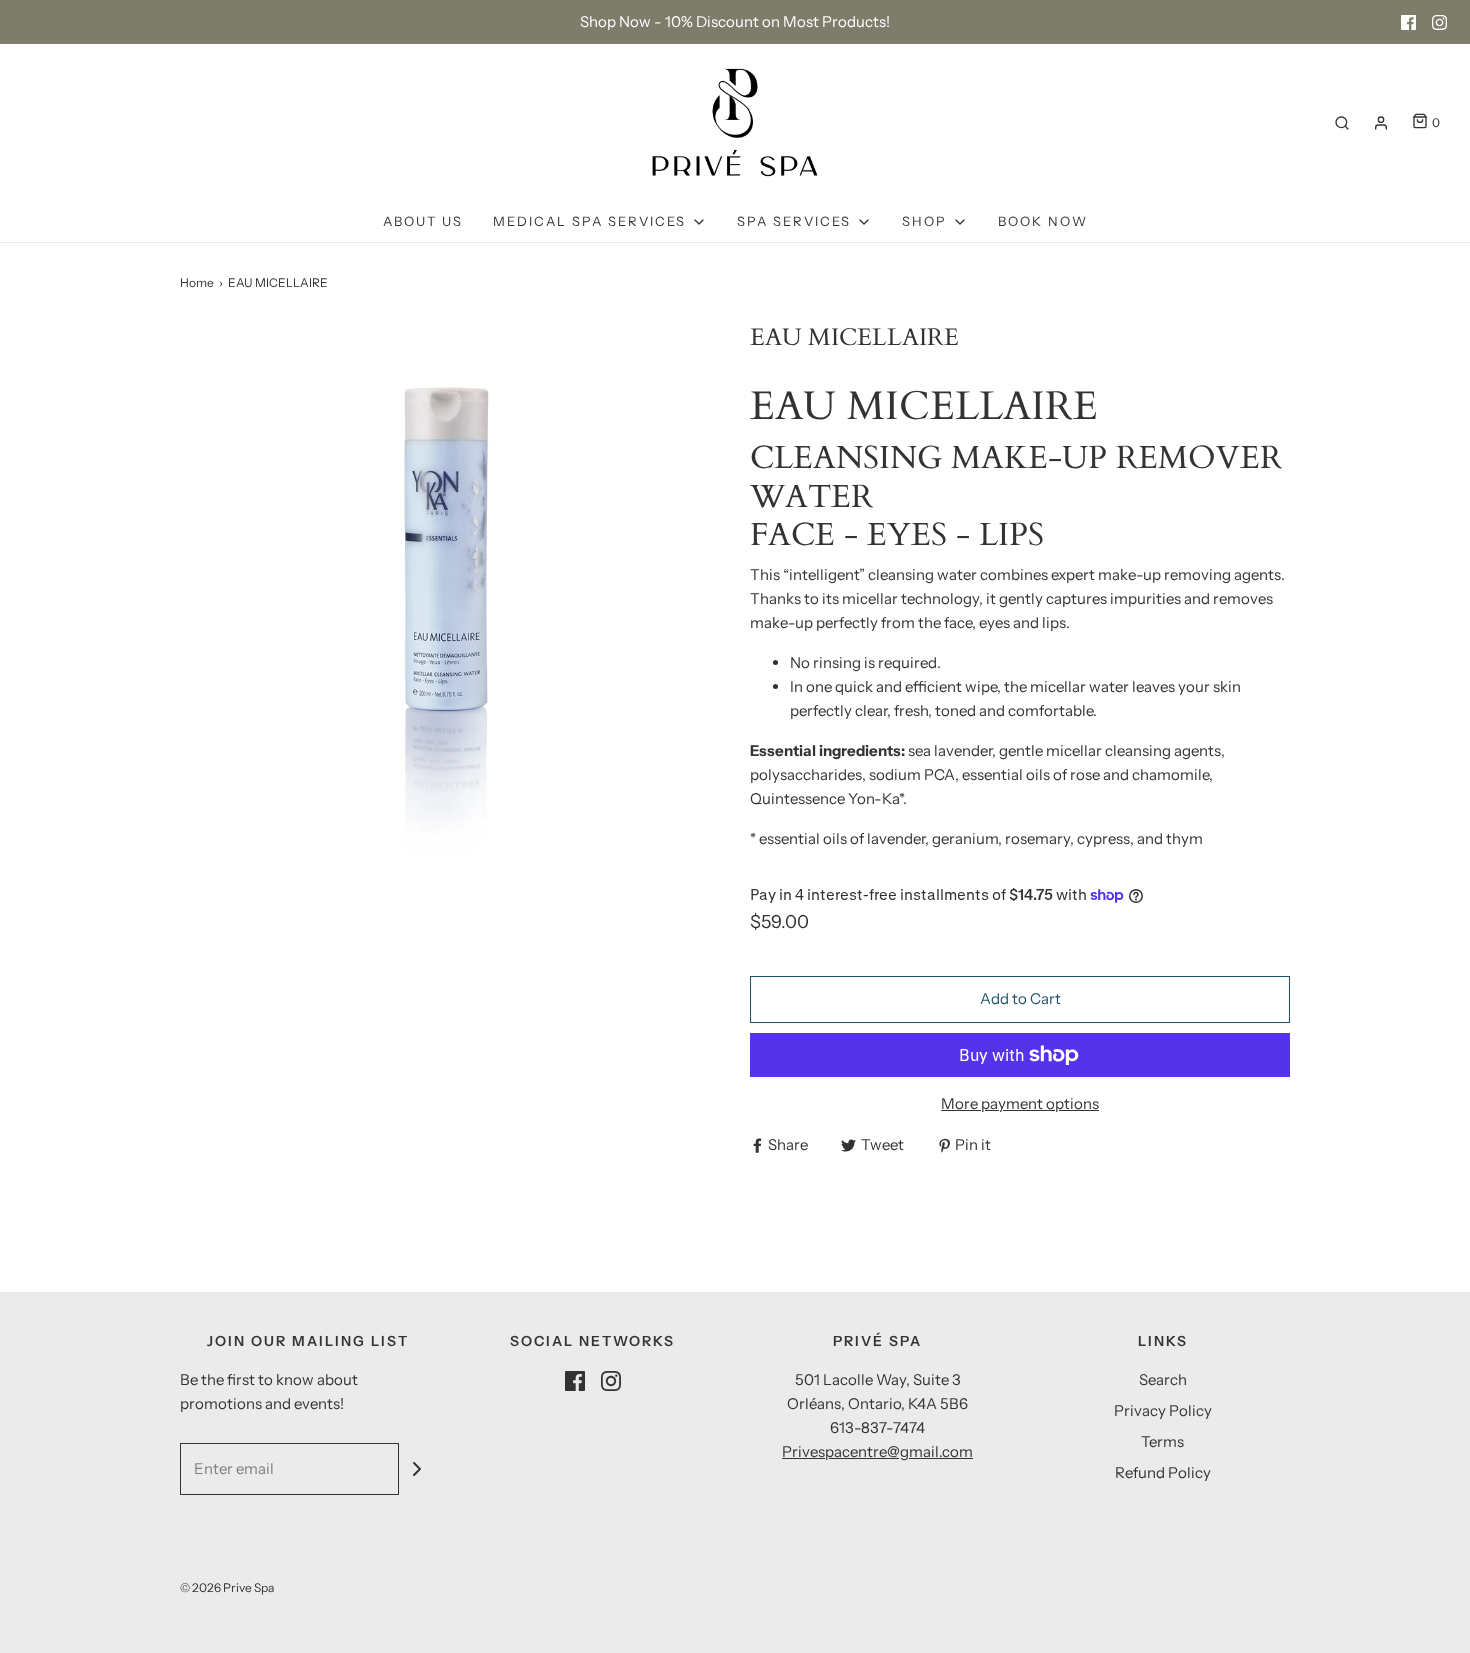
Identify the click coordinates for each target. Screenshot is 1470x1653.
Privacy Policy (1163, 1410)
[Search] (1342, 123)
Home (197, 282)
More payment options (1020, 1103)
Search (1163, 1379)
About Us (423, 221)
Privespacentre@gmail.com (877, 1451)
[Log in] (1381, 123)
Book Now (1043, 221)
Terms (1162, 1441)
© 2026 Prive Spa (227, 1587)
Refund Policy (1163, 1472)
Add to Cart (1020, 998)
